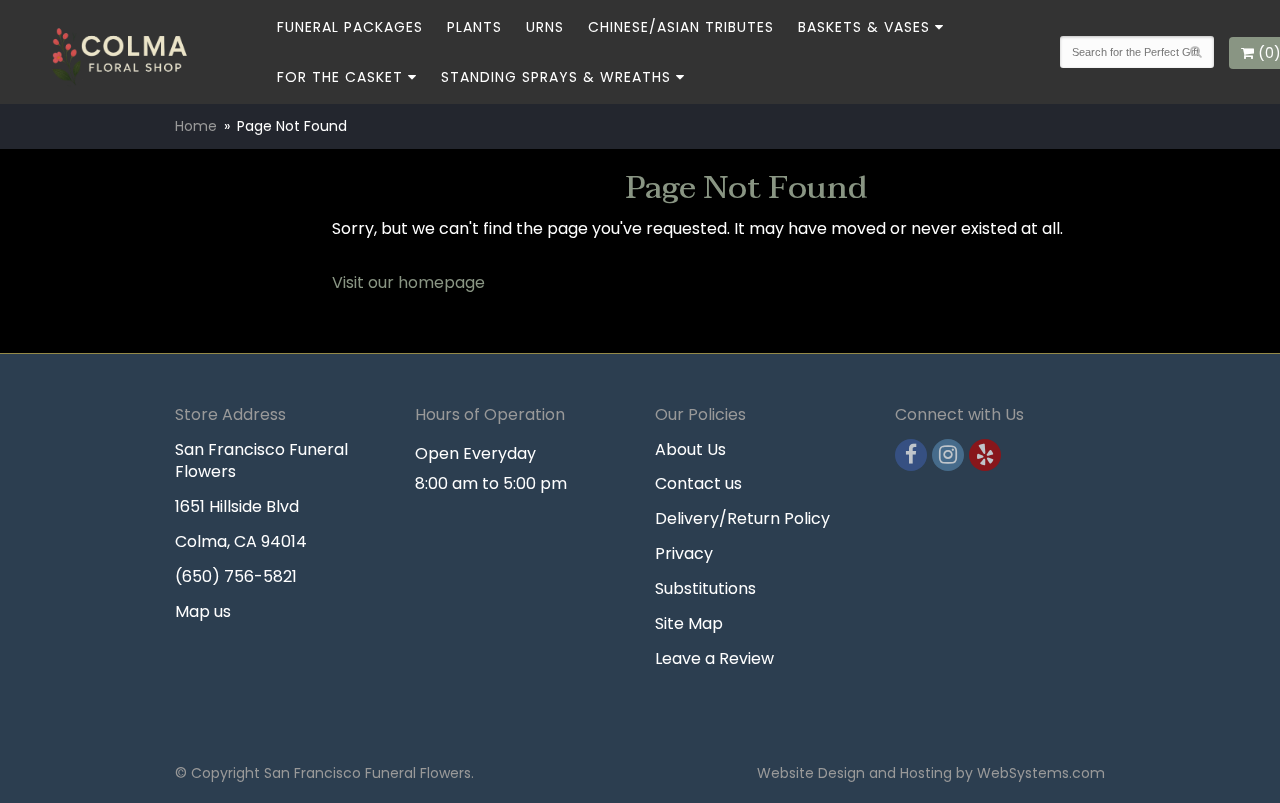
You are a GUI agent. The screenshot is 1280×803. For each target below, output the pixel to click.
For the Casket (340, 77)
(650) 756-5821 (236, 576)
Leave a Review (714, 658)
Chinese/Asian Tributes (681, 27)
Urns (545, 27)
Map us (203, 611)
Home (196, 126)
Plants (474, 27)
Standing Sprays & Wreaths (556, 77)
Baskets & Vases (864, 27)
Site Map (689, 623)
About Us (690, 449)
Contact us (698, 483)
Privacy (684, 553)
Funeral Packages (350, 27)
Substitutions (705, 588)
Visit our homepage (408, 282)
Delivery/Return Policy (742, 518)
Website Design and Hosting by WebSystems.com (931, 773)
